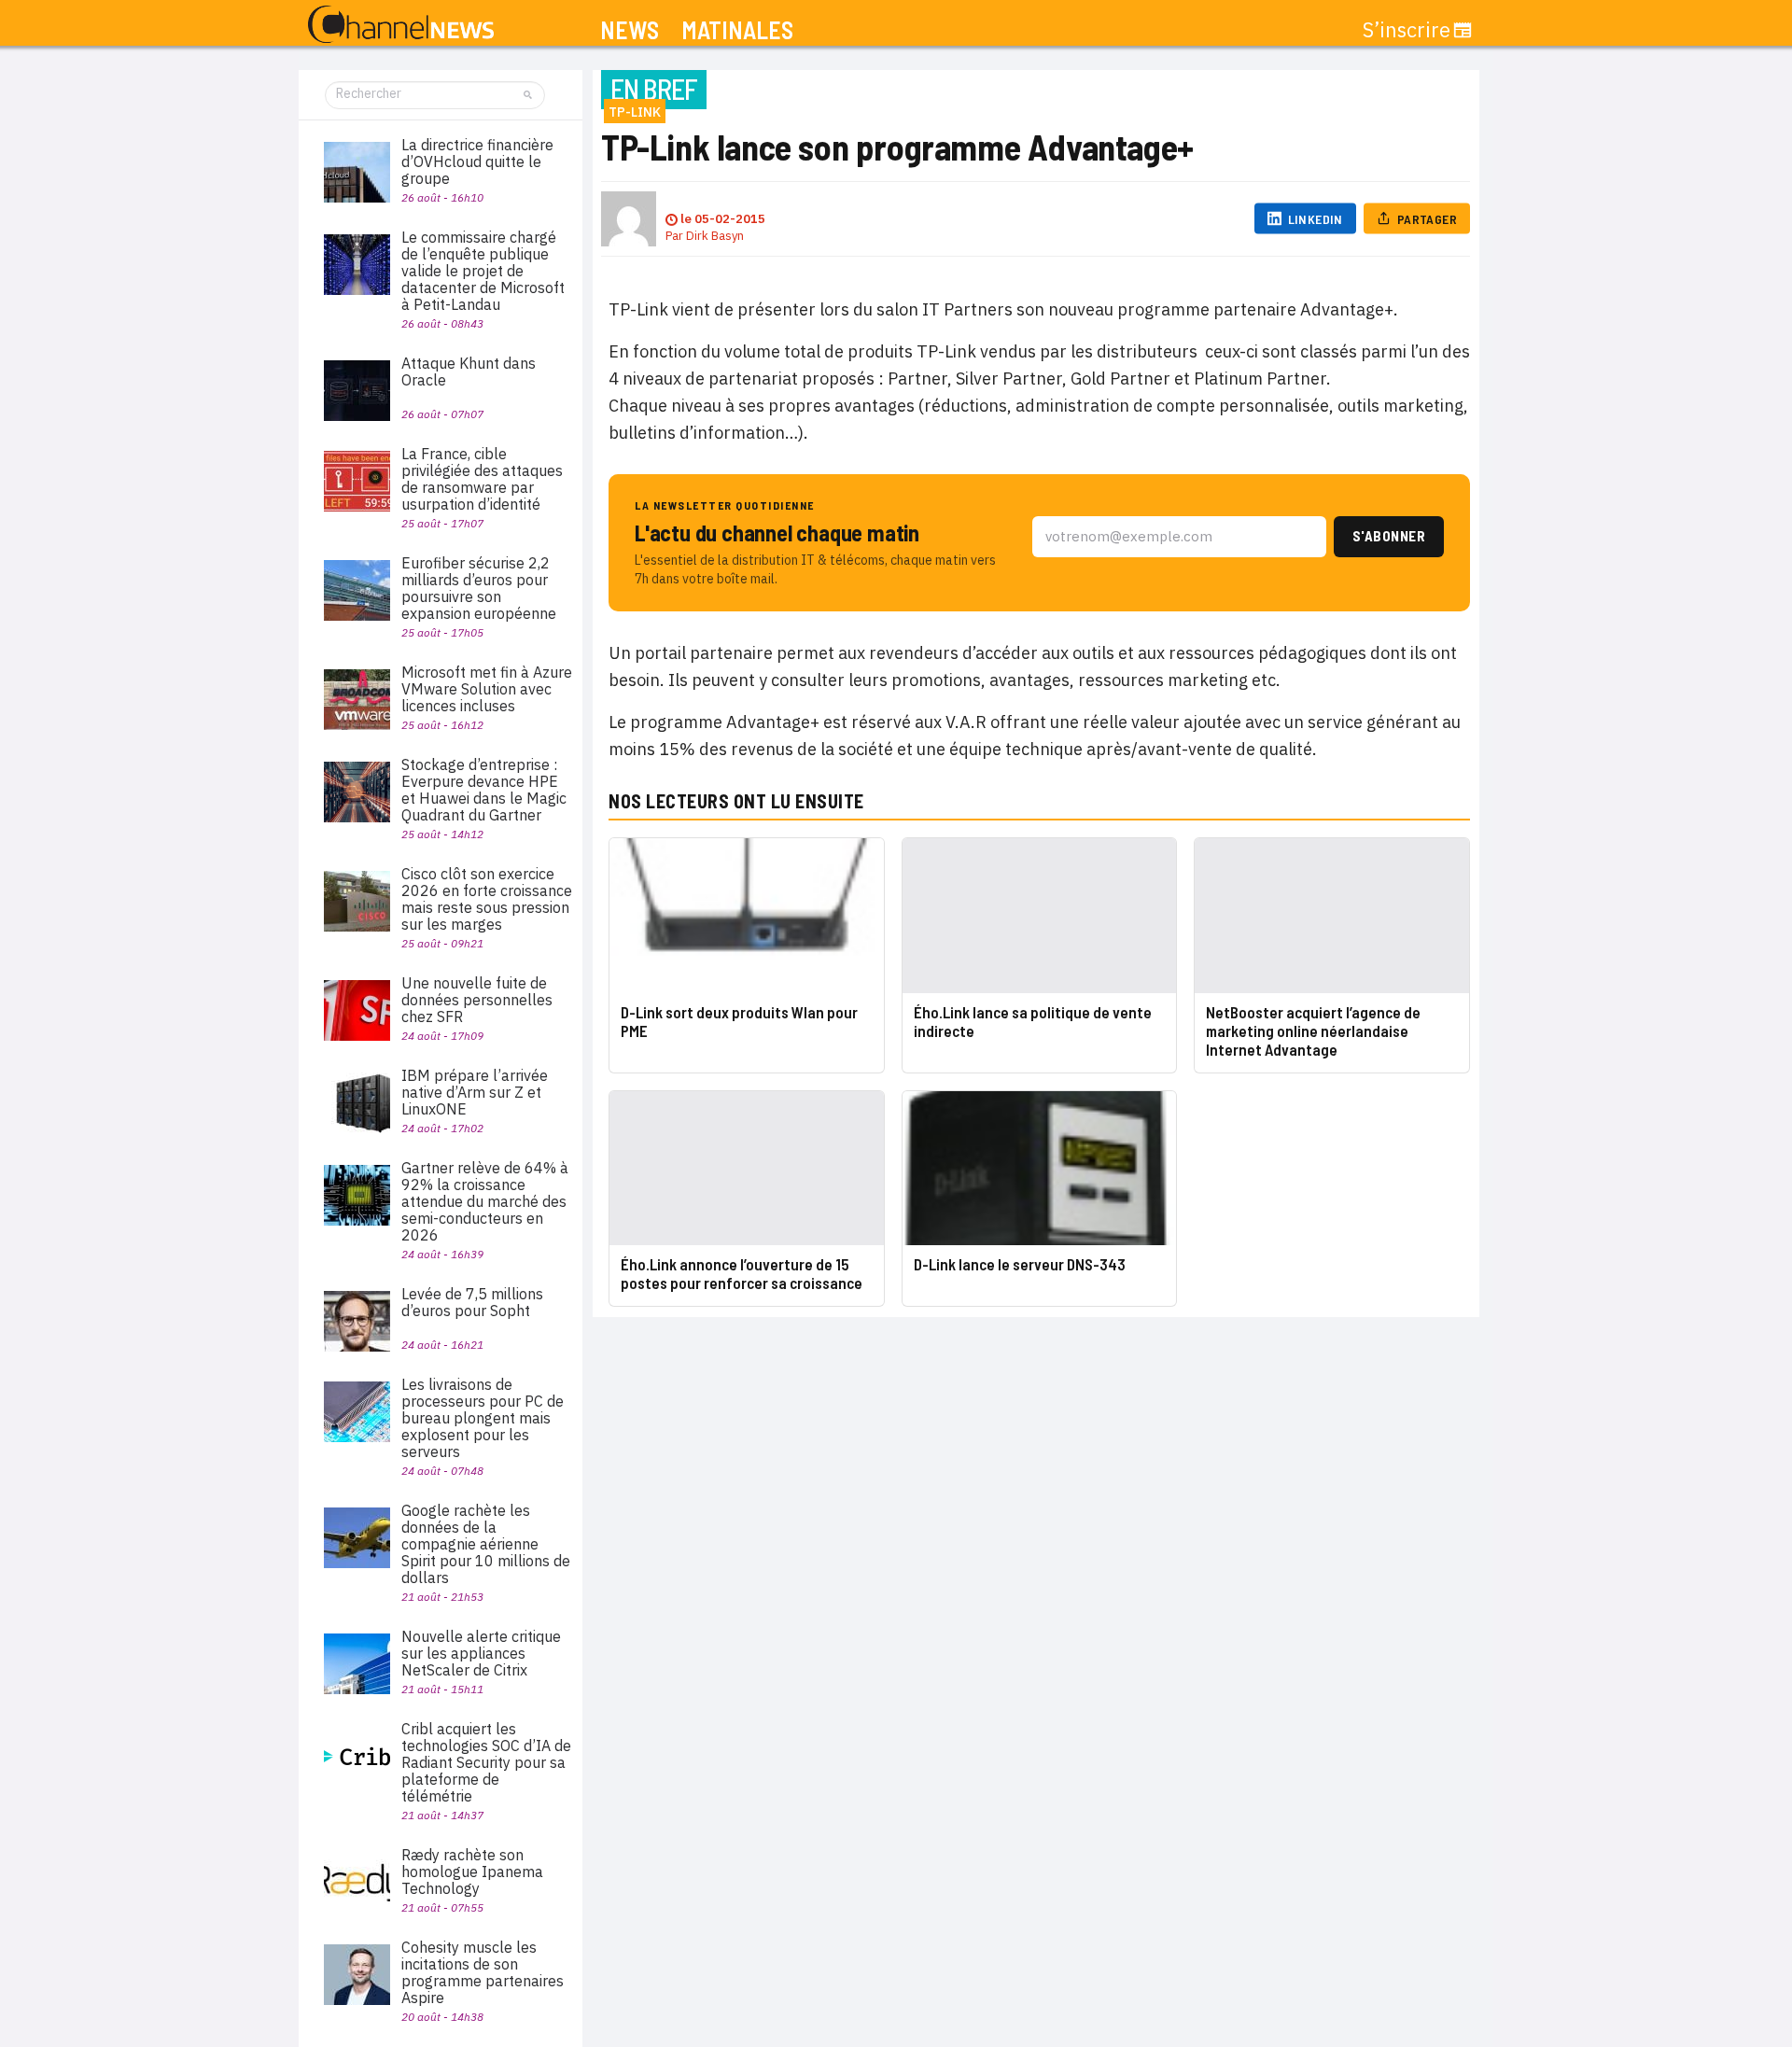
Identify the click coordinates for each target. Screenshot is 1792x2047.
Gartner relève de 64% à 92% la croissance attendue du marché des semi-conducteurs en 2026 (485, 1201)
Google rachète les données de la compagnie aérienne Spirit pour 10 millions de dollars (486, 1544)
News (630, 30)
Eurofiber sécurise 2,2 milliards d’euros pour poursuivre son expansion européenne (479, 588)
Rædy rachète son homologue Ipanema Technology (472, 1872)
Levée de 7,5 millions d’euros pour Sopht (472, 1302)
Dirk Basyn (715, 236)
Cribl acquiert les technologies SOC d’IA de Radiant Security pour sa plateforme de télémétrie (486, 1762)
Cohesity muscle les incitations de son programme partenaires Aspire (483, 1972)
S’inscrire (1407, 30)
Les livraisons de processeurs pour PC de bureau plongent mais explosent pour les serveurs (483, 1418)
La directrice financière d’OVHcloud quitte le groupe (477, 161)
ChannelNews (401, 25)
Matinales (737, 30)
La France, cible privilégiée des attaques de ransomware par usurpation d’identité (482, 479)
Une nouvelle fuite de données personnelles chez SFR (477, 1000)
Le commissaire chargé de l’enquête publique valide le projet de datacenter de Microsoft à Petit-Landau (483, 271)
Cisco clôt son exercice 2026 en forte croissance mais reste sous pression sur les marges (487, 899)
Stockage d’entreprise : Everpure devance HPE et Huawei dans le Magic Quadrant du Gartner (484, 790)
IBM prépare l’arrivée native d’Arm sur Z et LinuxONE (475, 1092)
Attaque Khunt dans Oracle (469, 372)
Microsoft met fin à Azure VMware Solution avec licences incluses (487, 689)
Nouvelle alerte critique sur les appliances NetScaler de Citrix (481, 1653)
